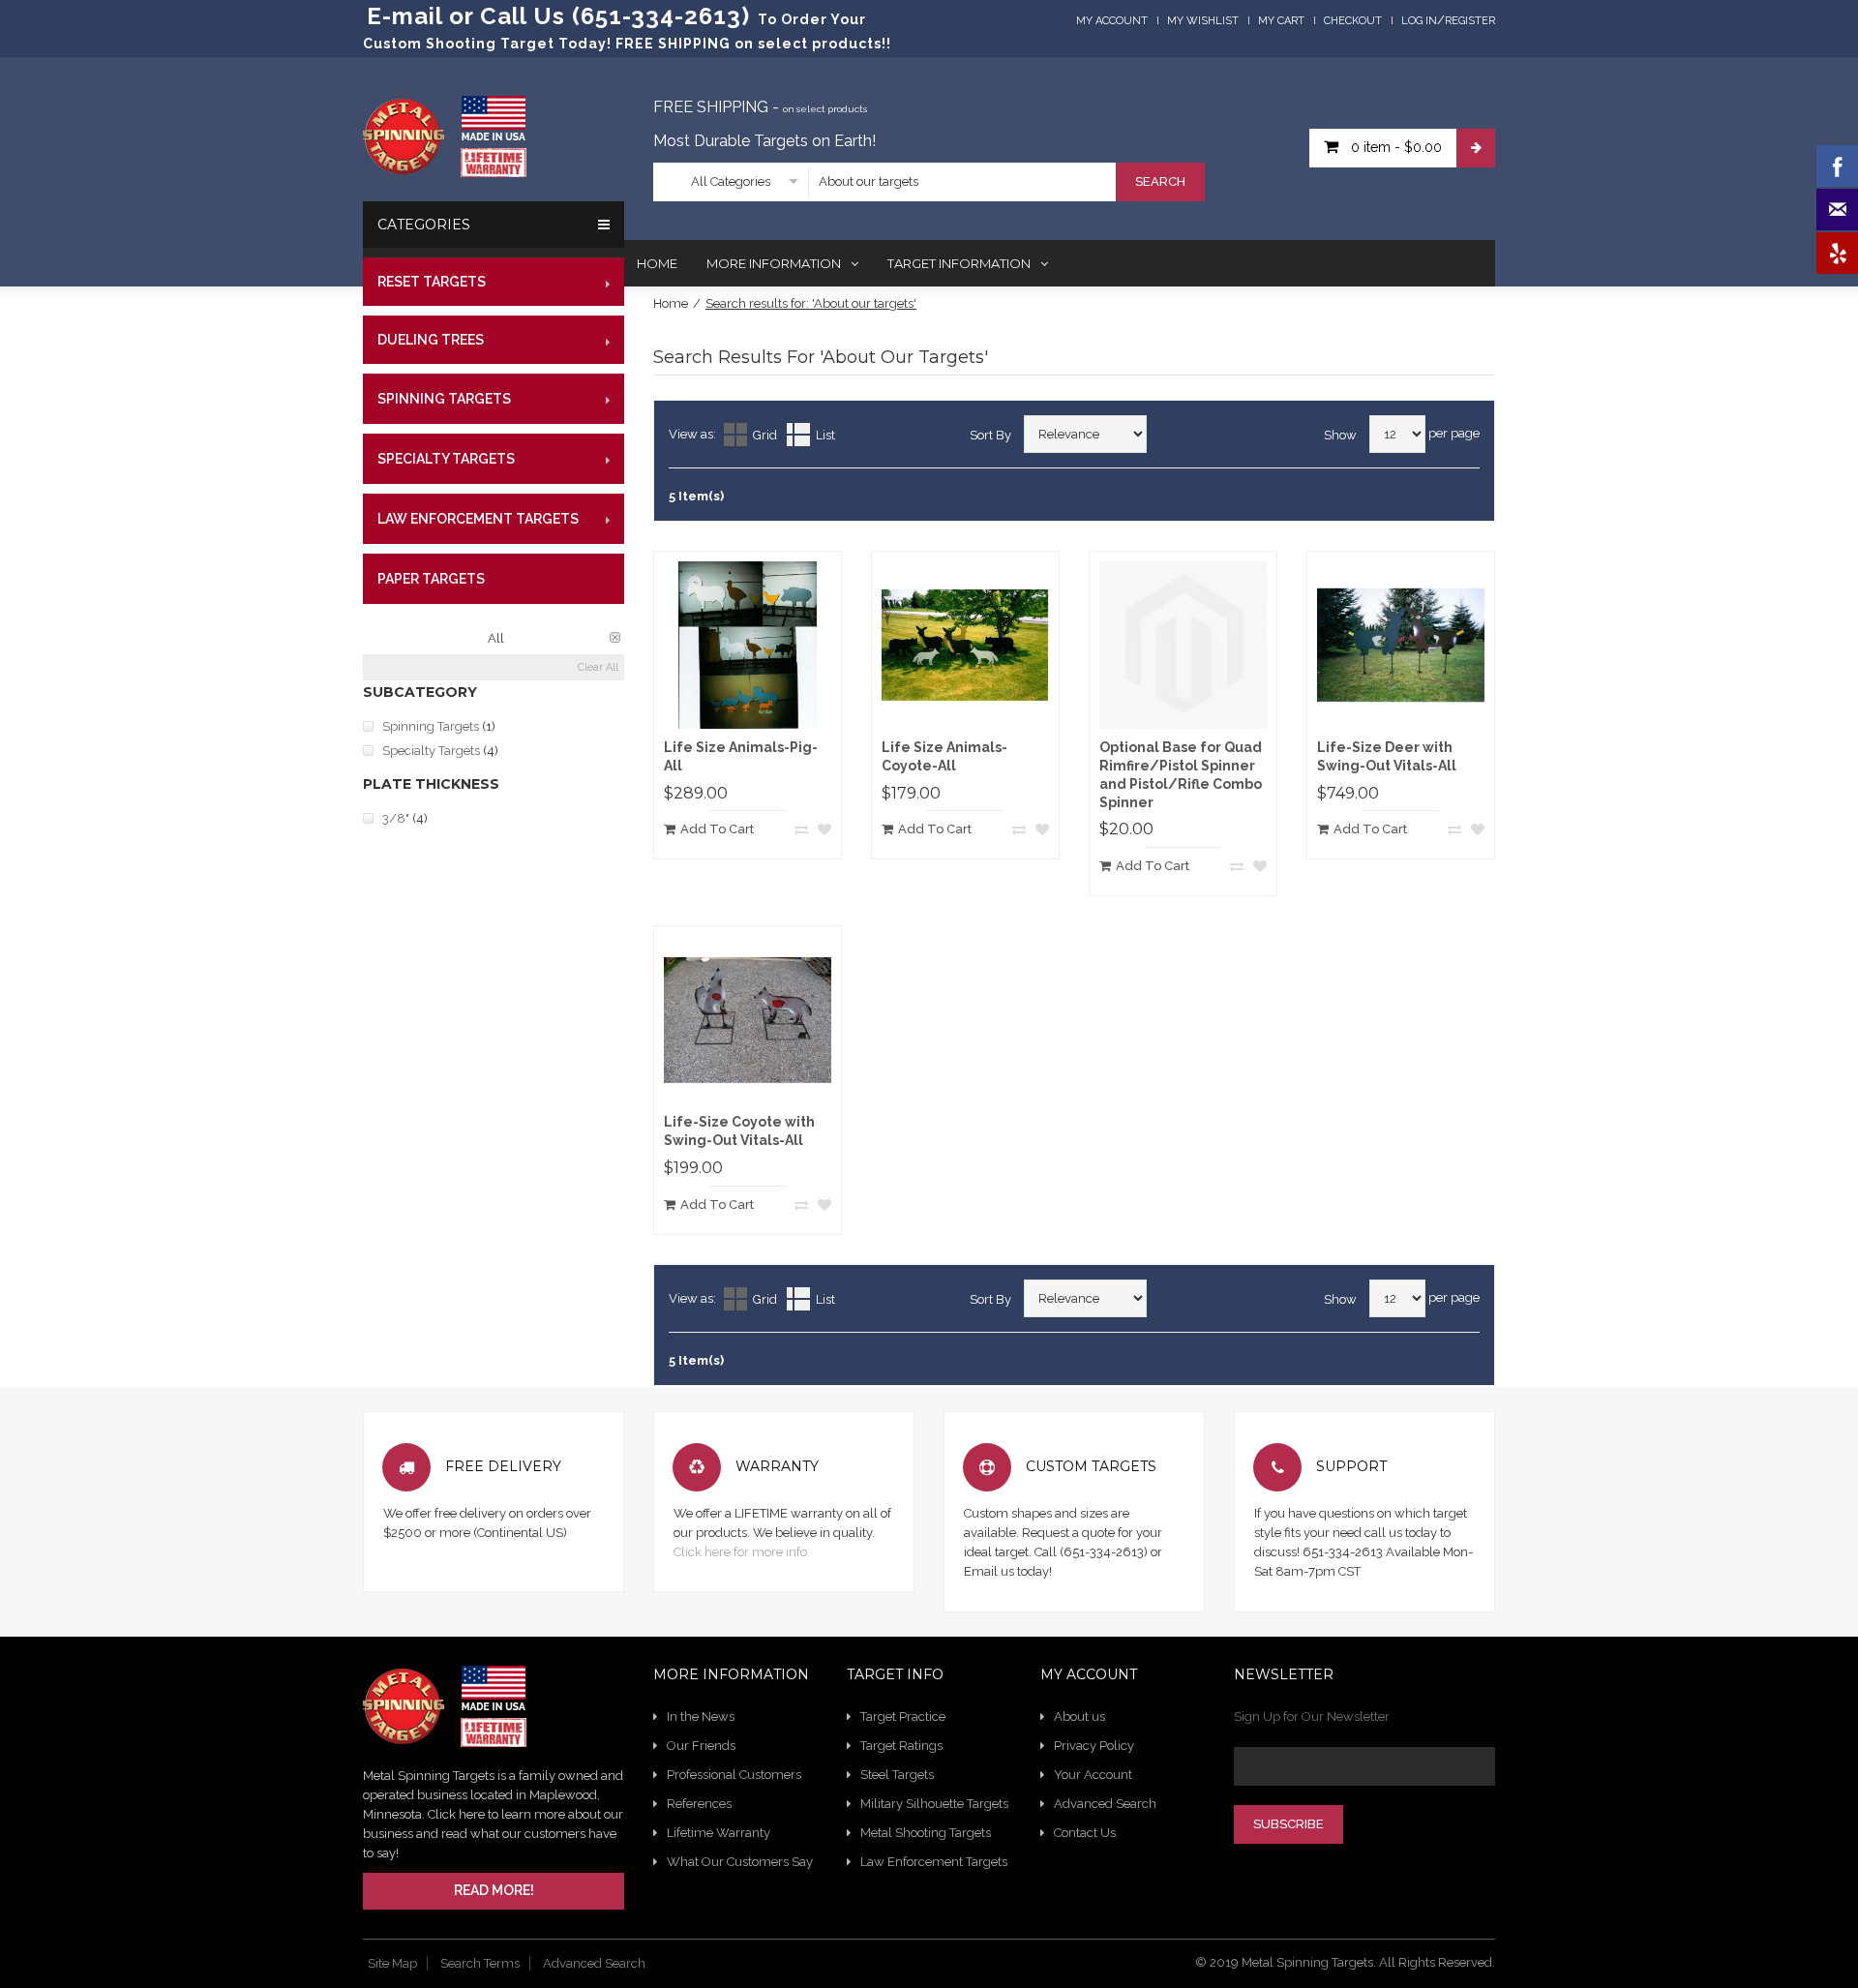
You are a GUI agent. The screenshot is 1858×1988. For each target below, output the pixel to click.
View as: (692, 434)
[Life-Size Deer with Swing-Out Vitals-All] (1401, 645)
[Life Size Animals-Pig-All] (748, 645)
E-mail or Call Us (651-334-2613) (558, 16)
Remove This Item (615, 637)
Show (1340, 435)
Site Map (392, 1963)
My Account (1112, 21)
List (825, 435)
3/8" (396, 818)
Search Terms (480, 1963)
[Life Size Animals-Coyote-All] (965, 645)
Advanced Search (1105, 1804)
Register (1470, 21)
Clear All (598, 667)
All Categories (731, 181)
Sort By (990, 435)
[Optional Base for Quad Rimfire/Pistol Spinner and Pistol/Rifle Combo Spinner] (1183, 645)
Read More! (494, 1890)
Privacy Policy (1094, 1746)
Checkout (1353, 21)
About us (1079, 1717)
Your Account (1093, 1775)
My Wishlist (1203, 21)
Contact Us (1085, 1833)
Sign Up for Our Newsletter (1312, 1717)
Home (671, 303)
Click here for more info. (742, 1552)
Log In (1419, 21)
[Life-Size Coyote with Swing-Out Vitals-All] (748, 1020)
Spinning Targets (431, 726)
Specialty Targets (431, 751)
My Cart (1281, 21)
